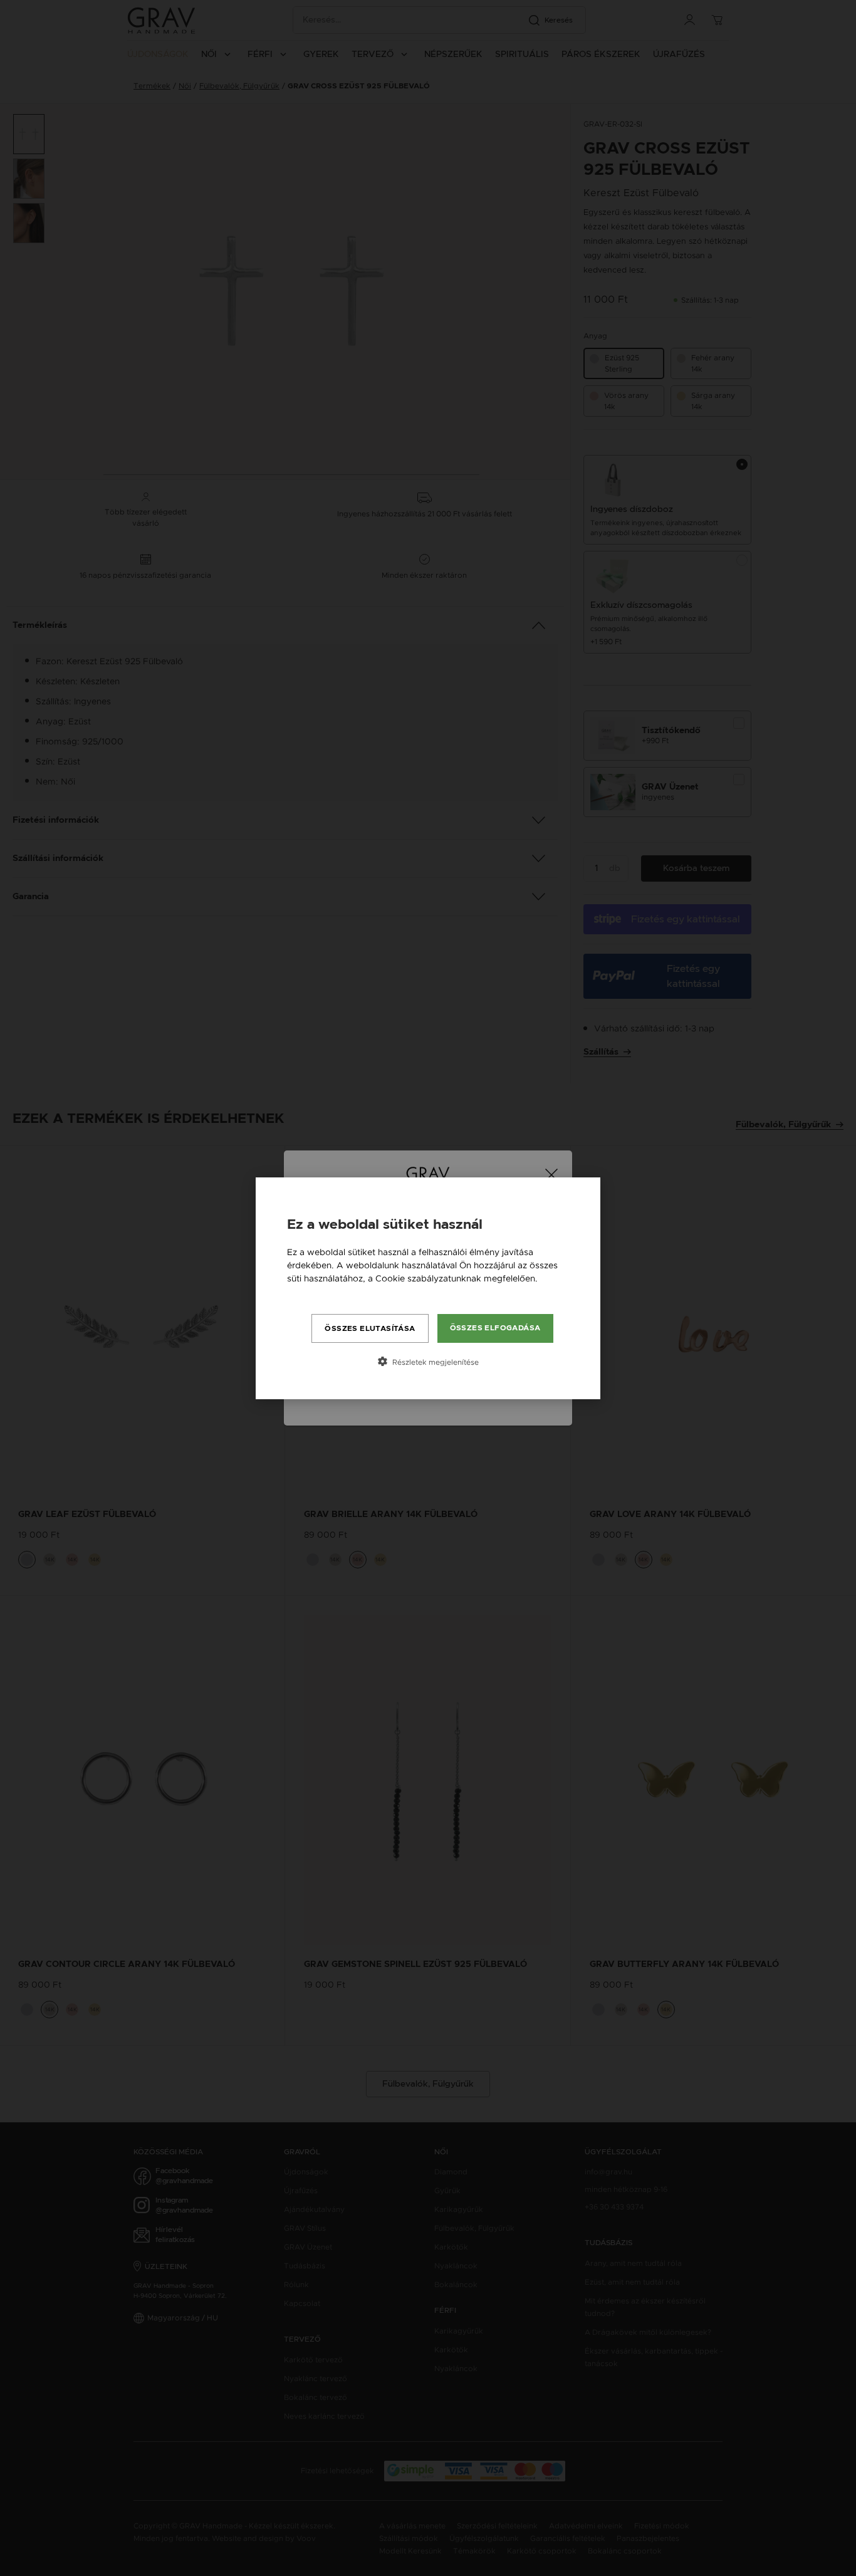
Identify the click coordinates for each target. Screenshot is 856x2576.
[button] (428, 1362)
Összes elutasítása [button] (370, 1328)
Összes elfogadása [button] (495, 1328)
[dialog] (428, 1288)
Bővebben (309, 1291)
